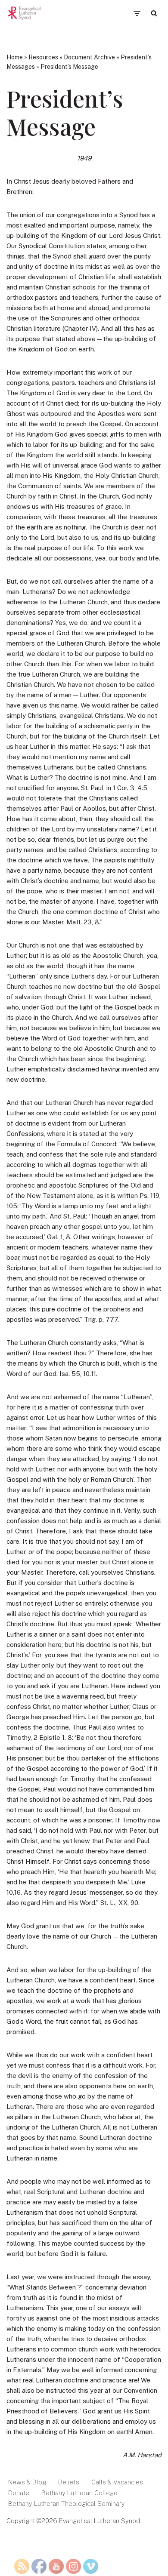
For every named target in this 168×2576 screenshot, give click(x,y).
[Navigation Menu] (137, 13)
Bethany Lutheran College (79, 2493)
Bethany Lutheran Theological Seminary (67, 2504)
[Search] (154, 13)
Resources (43, 57)
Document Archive (89, 57)
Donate (19, 2493)
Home (15, 57)
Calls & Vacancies (117, 2482)
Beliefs (69, 2482)
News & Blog (27, 2482)
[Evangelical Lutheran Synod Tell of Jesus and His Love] (25, 13)
